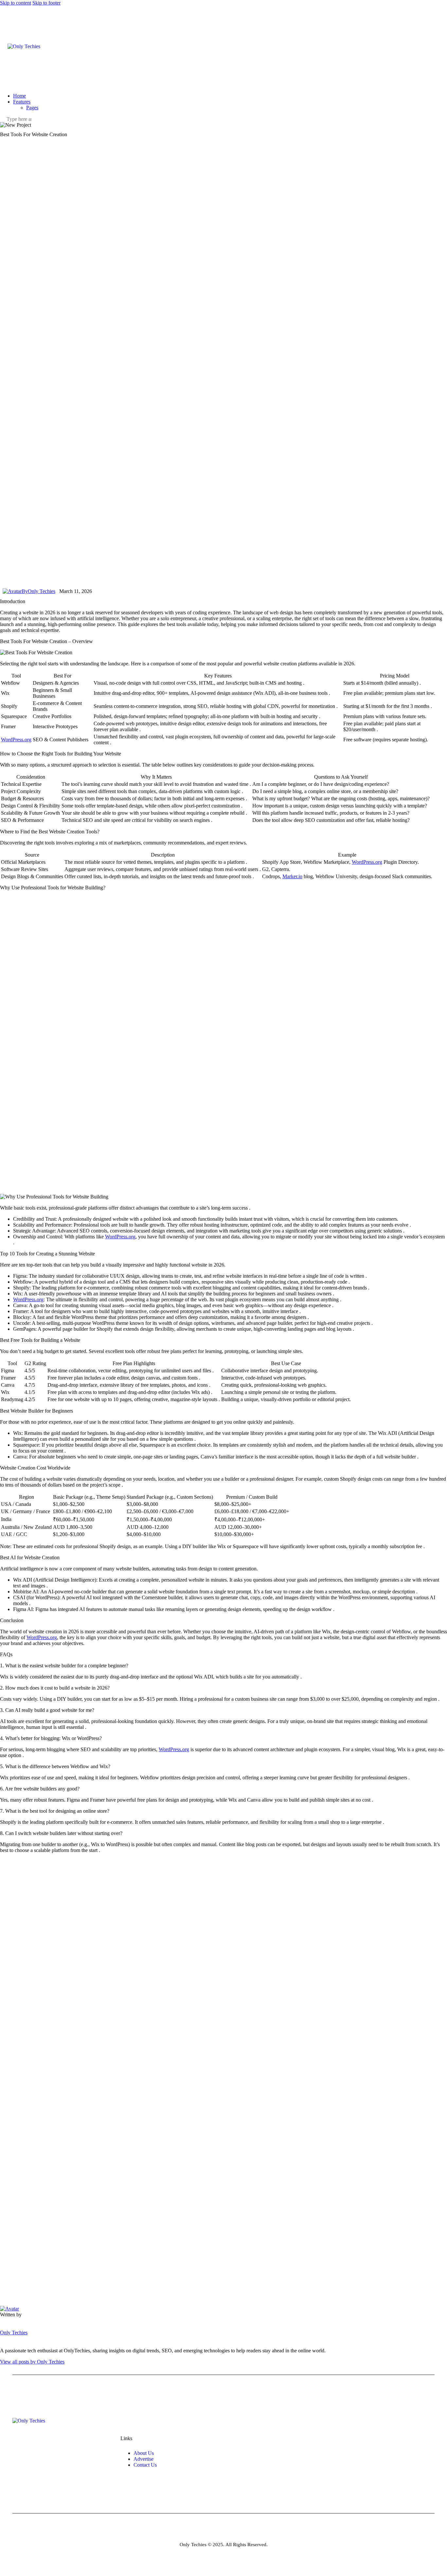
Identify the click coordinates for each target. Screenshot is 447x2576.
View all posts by (32, 2362)
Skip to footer (46, 3)
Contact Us (145, 2465)
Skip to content (16, 3)
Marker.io (292, 876)
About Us (144, 2453)
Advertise (143, 2459)
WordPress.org (16, 740)
